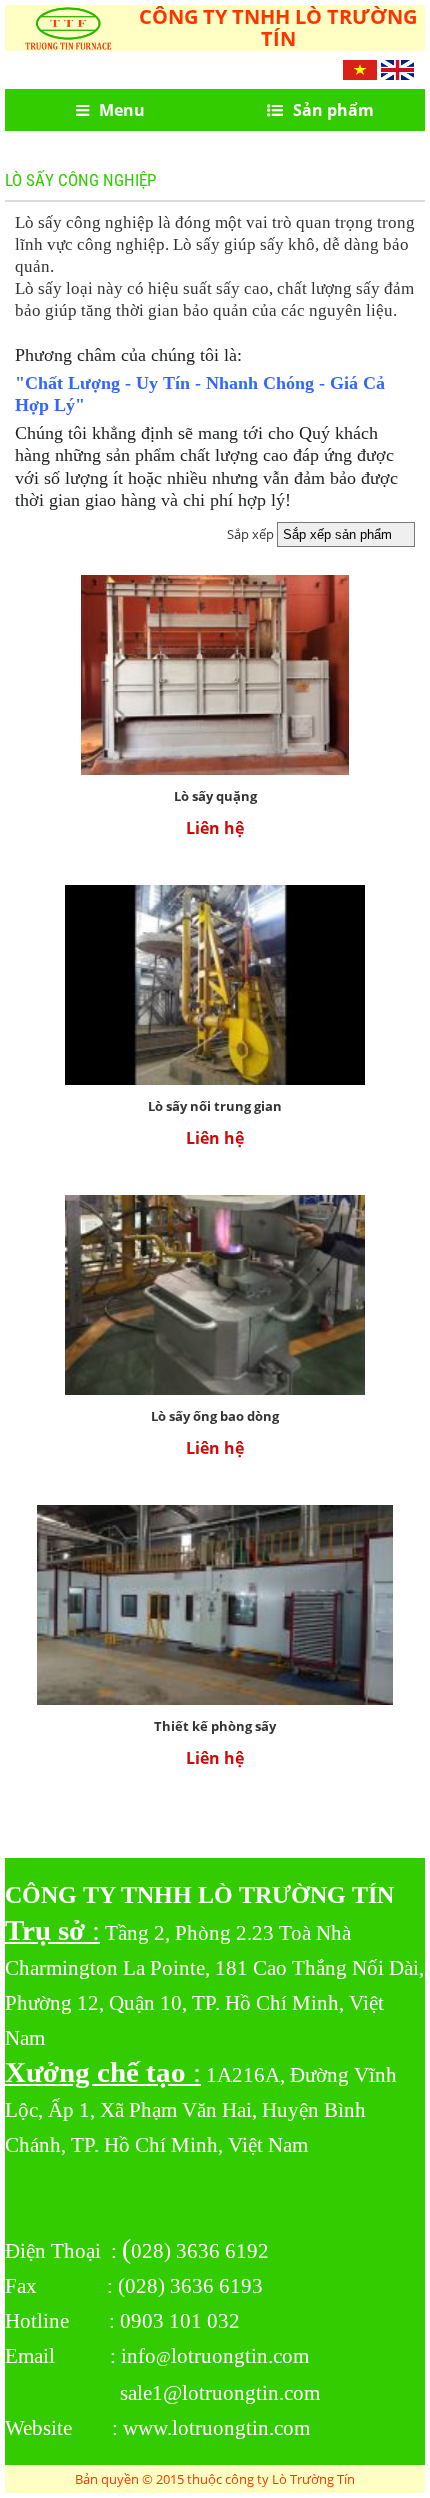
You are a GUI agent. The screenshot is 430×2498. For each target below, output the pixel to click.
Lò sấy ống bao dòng (215, 1416)
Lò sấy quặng (215, 796)
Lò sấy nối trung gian (215, 1106)
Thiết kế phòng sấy (215, 1726)
